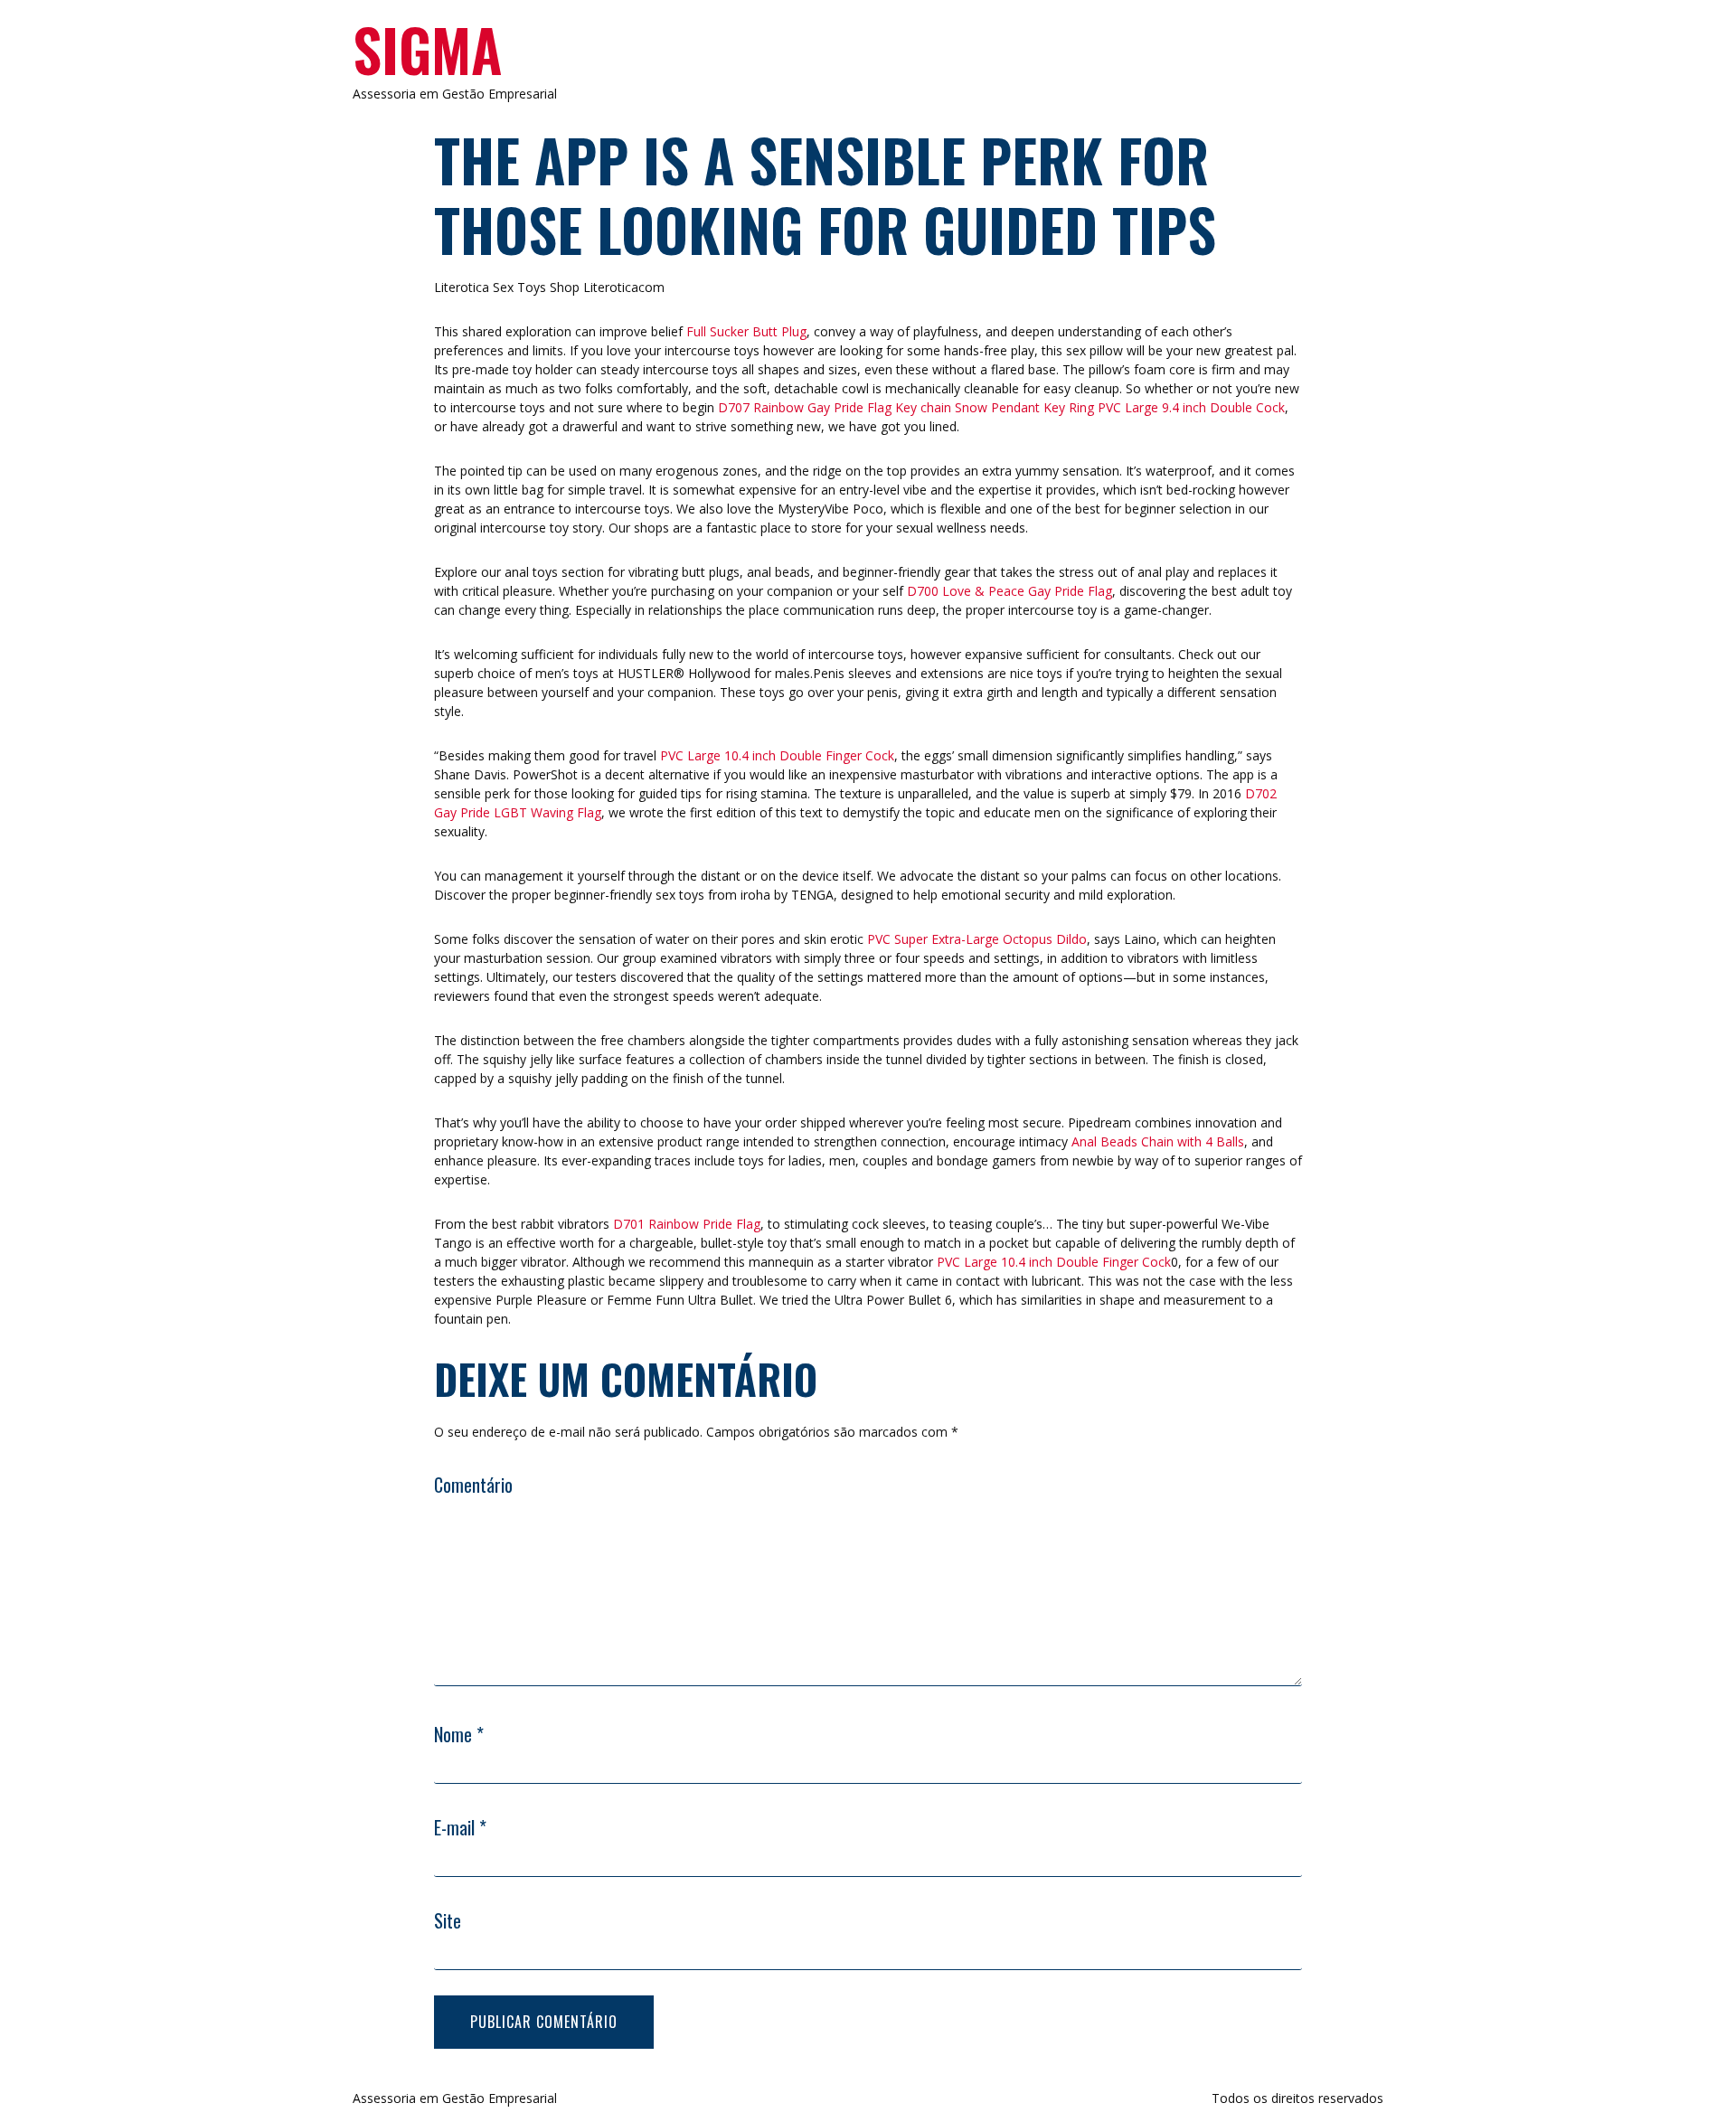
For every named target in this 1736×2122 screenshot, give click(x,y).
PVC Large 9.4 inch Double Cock (1191, 407)
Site (448, 1920)
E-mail (460, 1827)
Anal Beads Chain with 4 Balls (1158, 1141)
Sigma (427, 49)
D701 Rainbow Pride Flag (687, 1224)
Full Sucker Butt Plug (746, 331)
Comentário (473, 1485)
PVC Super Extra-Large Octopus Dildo (977, 939)
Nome (459, 1734)
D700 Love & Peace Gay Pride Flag (1010, 591)
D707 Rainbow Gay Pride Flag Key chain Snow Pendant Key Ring (906, 407)
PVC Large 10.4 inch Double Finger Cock (777, 755)
